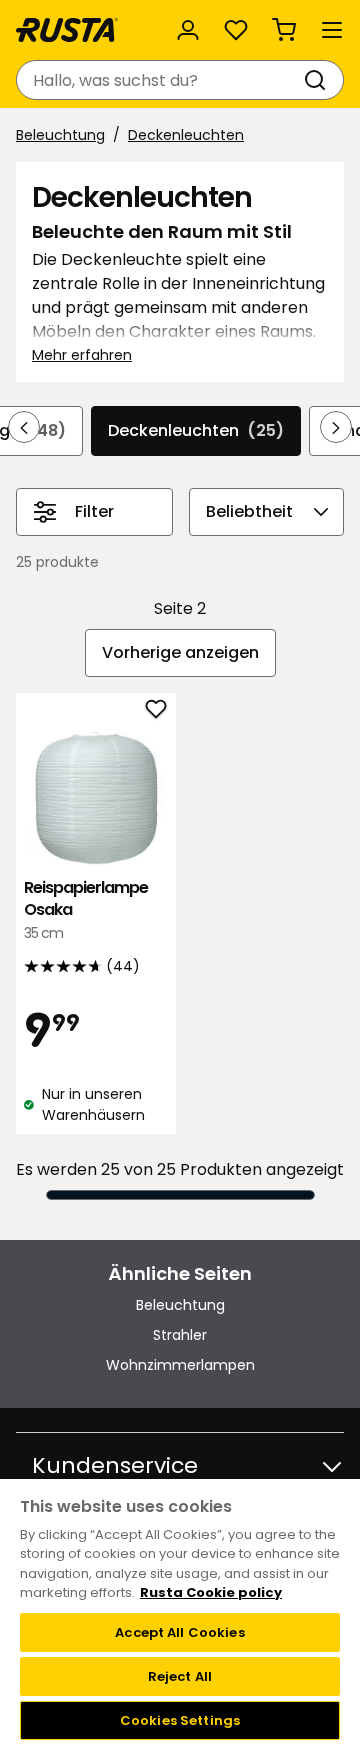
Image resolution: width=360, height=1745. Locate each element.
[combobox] (160, 80)
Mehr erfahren (82, 355)
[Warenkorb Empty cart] (284, 30)
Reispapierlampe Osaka (86, 910)
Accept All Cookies (179, 1632)
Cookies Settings (180, 1720)
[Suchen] (319, 80)
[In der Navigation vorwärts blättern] (336, 427)
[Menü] (332, 30)
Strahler (180, 1335)
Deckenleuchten (186, 135)
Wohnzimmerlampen (180, 1365)
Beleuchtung (60, 135)
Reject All (180, 1676)
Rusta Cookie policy (211, 1592)
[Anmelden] (188, 30)
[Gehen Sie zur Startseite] (67, 30)
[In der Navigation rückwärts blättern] (24, 427)
